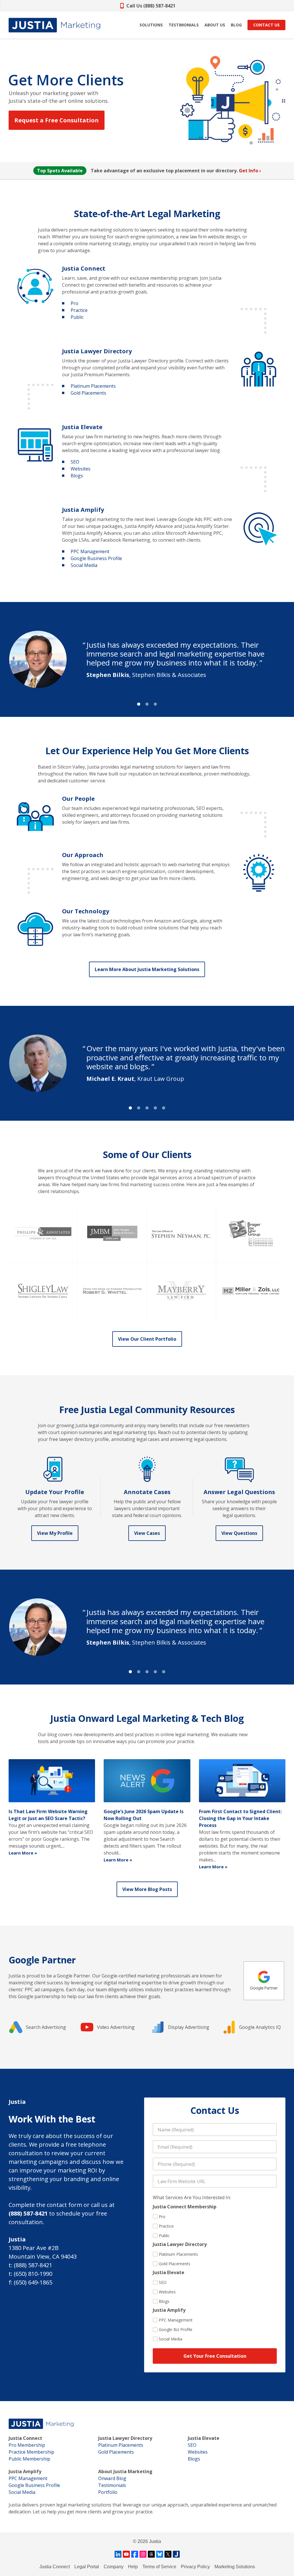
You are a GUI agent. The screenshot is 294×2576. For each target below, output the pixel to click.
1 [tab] (139, 704)
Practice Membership (31, 2452)
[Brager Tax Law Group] (251, 1234)
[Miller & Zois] (251, 1291)
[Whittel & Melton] (112, 1291)
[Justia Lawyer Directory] (176, 2554)
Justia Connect (84, 268)
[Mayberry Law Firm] (182, 1291)
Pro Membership (27, 2445)
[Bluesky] (160, 2554)
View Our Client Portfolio (147, 1339)
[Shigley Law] (43, 1291)
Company (114, 2567)
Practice (79, 310)
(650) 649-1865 (33, 2282)
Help (133, 2567)
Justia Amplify (83, 510)
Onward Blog (112, 2478)
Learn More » (23, 1853)
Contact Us (266, 25)
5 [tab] (164, 1108)
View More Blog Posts (147, 1889)
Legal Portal (87, 2567)
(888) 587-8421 (28, 2213)
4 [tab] (155, 1108)
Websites (81, 469)
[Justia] (54, 25)
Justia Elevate (82, 427)
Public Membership (29, 2459)
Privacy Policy (195, 2567)
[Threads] (151, 2554)
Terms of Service (159, 2567)
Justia (97, 351)
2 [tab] (147, 704)
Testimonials (112, 2485)
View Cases (147, 1533)
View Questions (239, 1533)
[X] (168, 2554)
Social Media (84, 565)
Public (77, 317)
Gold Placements (88, 393)
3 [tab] (155, 704)
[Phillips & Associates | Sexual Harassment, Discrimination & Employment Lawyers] (43, 1234)
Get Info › (250, 171)
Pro (75, 303)
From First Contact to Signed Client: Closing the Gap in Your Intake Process (240, 1818)
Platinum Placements (93, 386)
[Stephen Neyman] (182, 1234)
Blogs (77, 476)
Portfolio (108, 2492)
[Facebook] (135, 2554)
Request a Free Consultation (57, 120)
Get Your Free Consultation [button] (215, 2356)
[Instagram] (143, 2554)
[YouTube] (126, 2554)
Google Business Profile (96, 558)
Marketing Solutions (235, 2567)
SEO (75, 462)
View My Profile (55, 1533)
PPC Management (90, 551)
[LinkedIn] (118, 2554)
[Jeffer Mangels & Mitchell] (112, 1234)
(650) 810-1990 (33, 2274)
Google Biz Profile (176, 2329)
